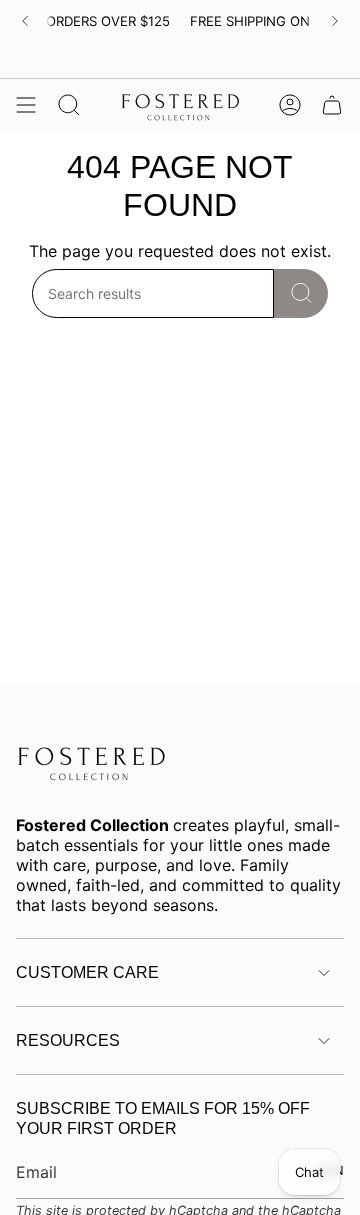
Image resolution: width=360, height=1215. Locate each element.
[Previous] (25, 21)
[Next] (335, 21)
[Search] (301, 293)
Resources (68, 1040)
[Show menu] (26, 105)
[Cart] (332, 105)
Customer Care (87, 972)
